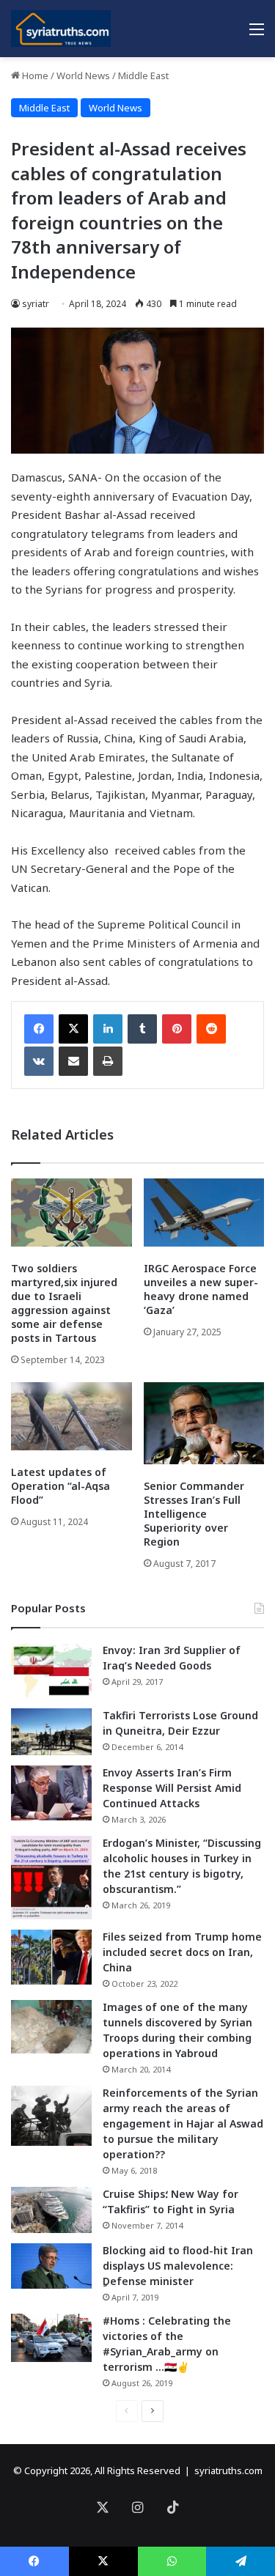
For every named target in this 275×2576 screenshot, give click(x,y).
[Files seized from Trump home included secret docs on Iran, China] (51, 1957)
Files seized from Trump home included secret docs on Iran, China (182, 1952)
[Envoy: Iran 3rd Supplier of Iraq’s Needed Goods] (51, 1671)
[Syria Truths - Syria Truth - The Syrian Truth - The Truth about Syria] (61, 29)
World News (83, 75)
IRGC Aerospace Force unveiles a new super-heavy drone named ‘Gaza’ (201, 1289)
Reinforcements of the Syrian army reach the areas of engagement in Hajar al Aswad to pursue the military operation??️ (183, 2123)
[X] (73, 1029)
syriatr (36, 304)
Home (34, 75)
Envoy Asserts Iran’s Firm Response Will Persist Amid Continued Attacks (172, 1788)
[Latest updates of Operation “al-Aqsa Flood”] (71, 1416)
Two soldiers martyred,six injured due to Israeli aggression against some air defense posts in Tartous (64, 1303)
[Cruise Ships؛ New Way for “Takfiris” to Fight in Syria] (51, 2210)
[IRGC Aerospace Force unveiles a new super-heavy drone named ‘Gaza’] (204, 1213)
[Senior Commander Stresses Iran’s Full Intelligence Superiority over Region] (204, 1423)
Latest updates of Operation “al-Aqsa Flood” (60, 1486)
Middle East (143, 75)
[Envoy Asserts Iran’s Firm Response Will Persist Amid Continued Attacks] (51, 1793)
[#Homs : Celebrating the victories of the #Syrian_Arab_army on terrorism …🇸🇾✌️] (51, 2338)
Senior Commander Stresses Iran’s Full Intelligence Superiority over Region (194, 1514)
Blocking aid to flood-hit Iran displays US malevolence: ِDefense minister (178, 2266)
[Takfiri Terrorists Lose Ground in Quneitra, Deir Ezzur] (51, 1732)
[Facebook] (39, 1029)
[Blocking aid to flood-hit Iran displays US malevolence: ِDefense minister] (51, 2266)
